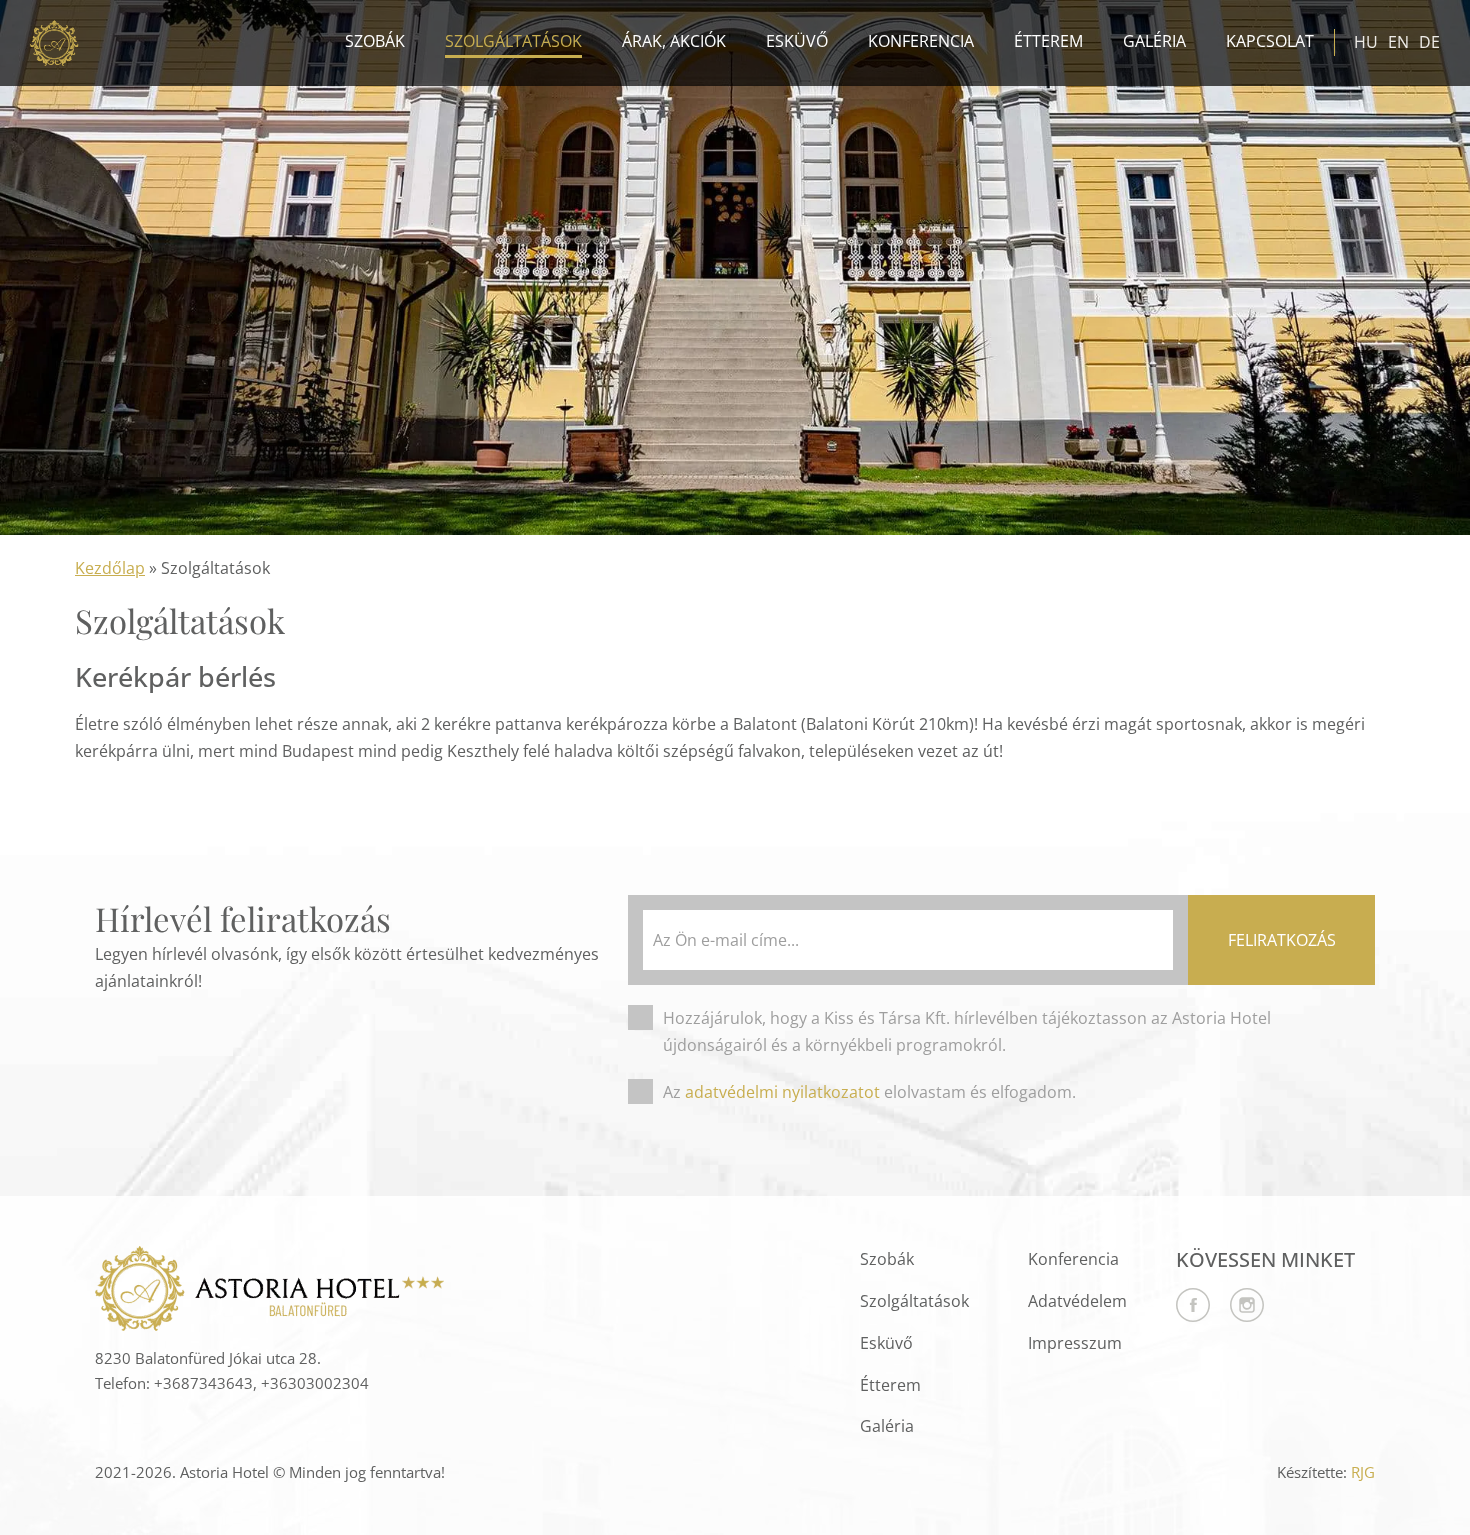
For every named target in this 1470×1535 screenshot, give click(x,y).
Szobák (375, 41)
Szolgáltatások (513, 41)
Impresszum (1075, 1343)
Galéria (1154, 41)
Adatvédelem (1077, 1301)
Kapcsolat (1270, 41)
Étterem (1048, 41)
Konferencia (921, 41)
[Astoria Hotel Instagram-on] (1237, 1316)
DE (1429, 42)
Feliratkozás (1282, 940)
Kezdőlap (110, 568)
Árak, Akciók (674, 41)
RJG (1363, 1472)
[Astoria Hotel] (55, 43)
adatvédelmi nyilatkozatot (782, 1092)
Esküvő (797, 41)
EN (1398, 42)
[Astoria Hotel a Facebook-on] (1193, 1316)
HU (1366, 42)
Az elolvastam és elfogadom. (869, 1092)
